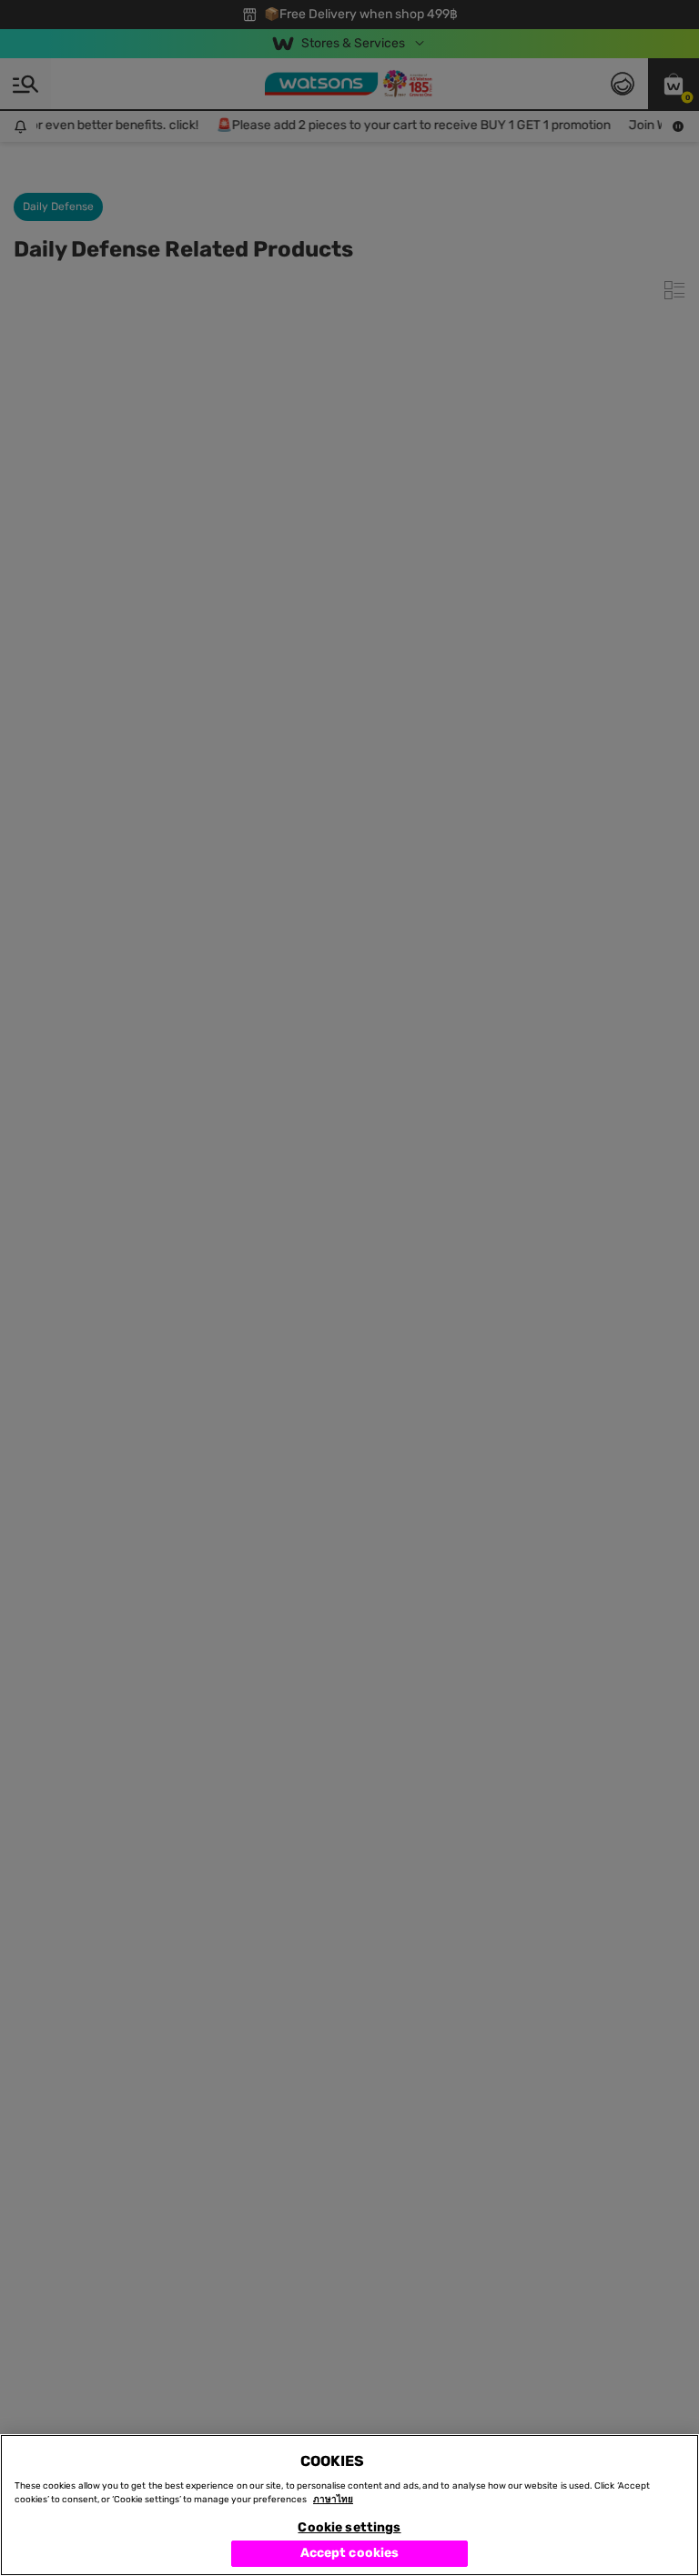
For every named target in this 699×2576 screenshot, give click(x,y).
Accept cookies (350, 2553)
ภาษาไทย (333, 2500)
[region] (349, 2505)
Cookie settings (349, 2527)
